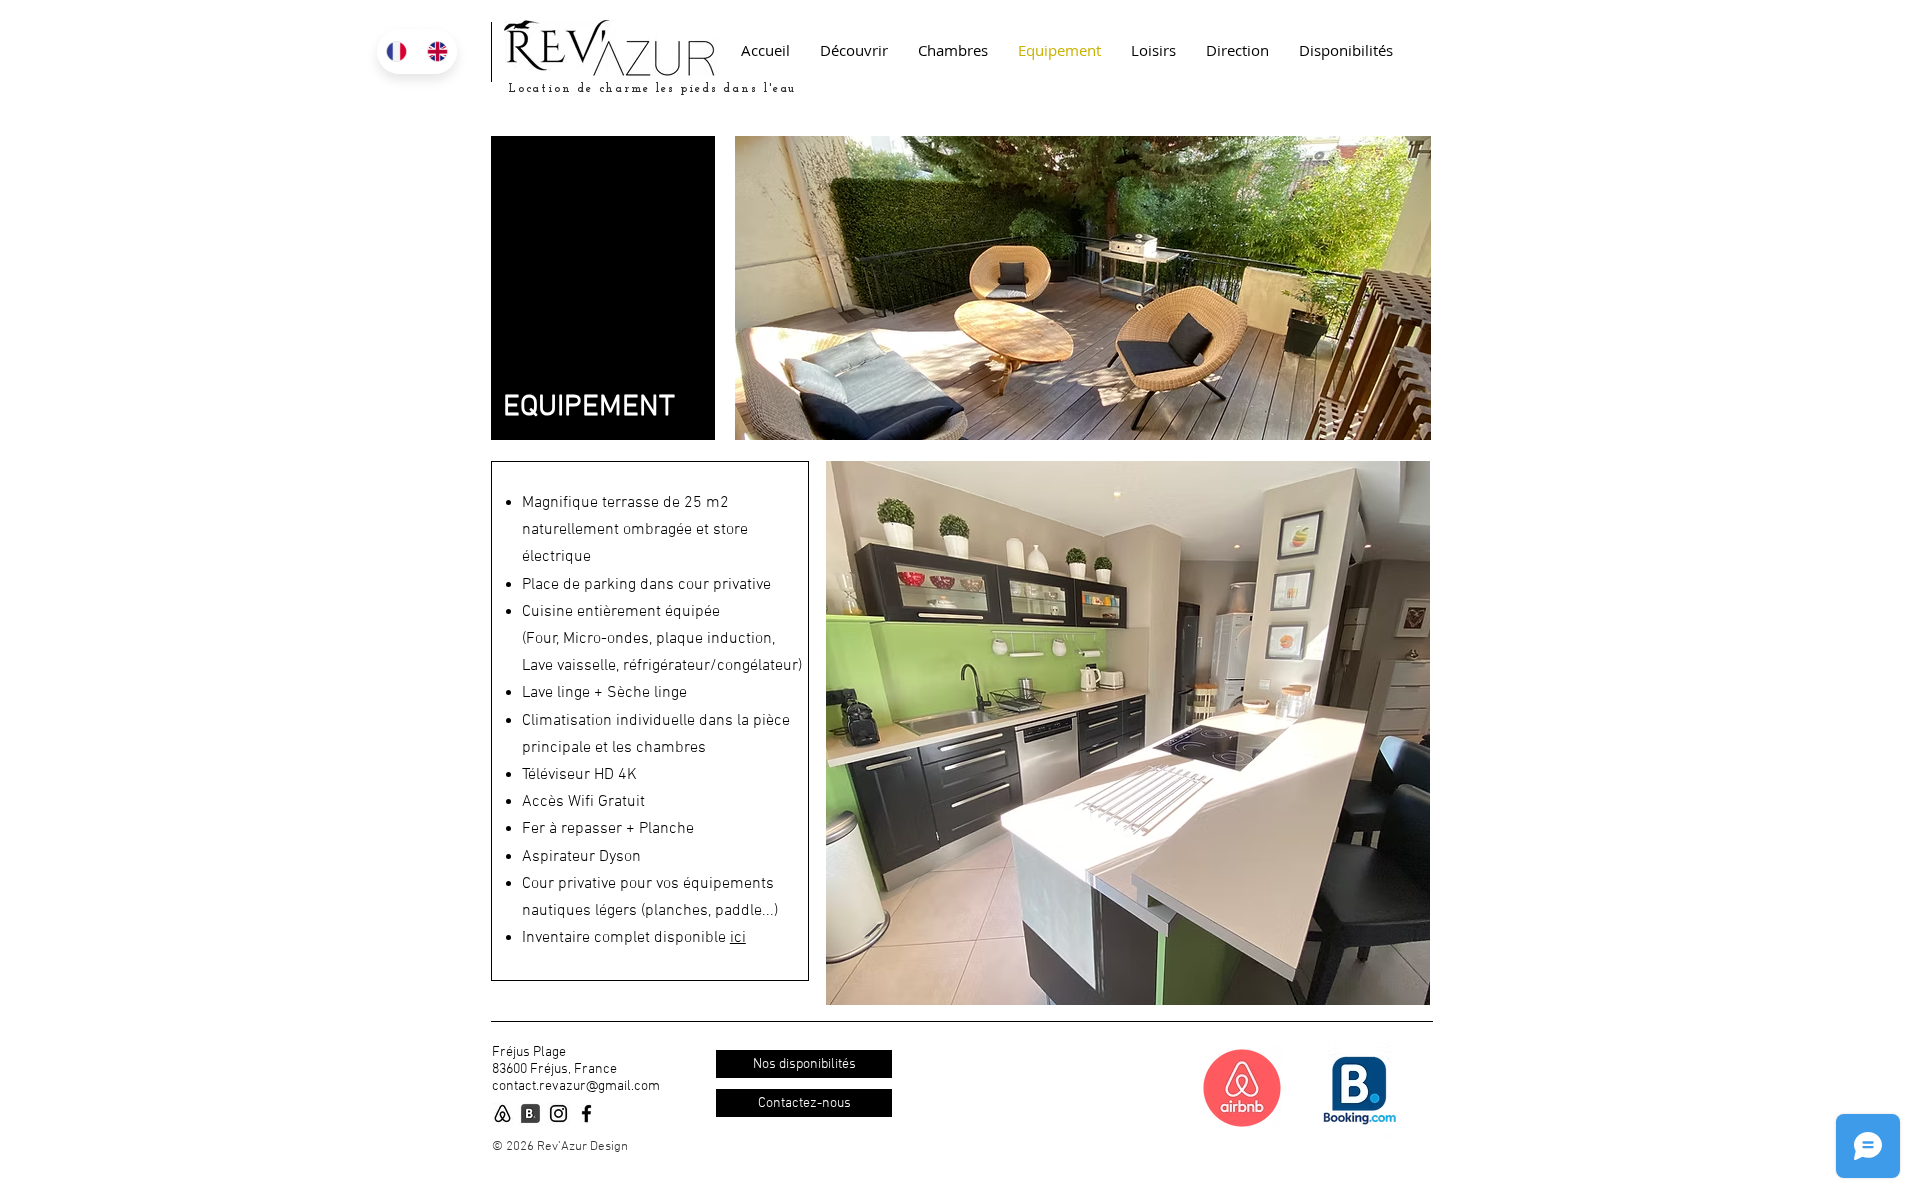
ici (738, 938)
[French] (397, 51)
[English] (437, 51)
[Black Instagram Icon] (558, 1113)
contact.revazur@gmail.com (576, 1086)
